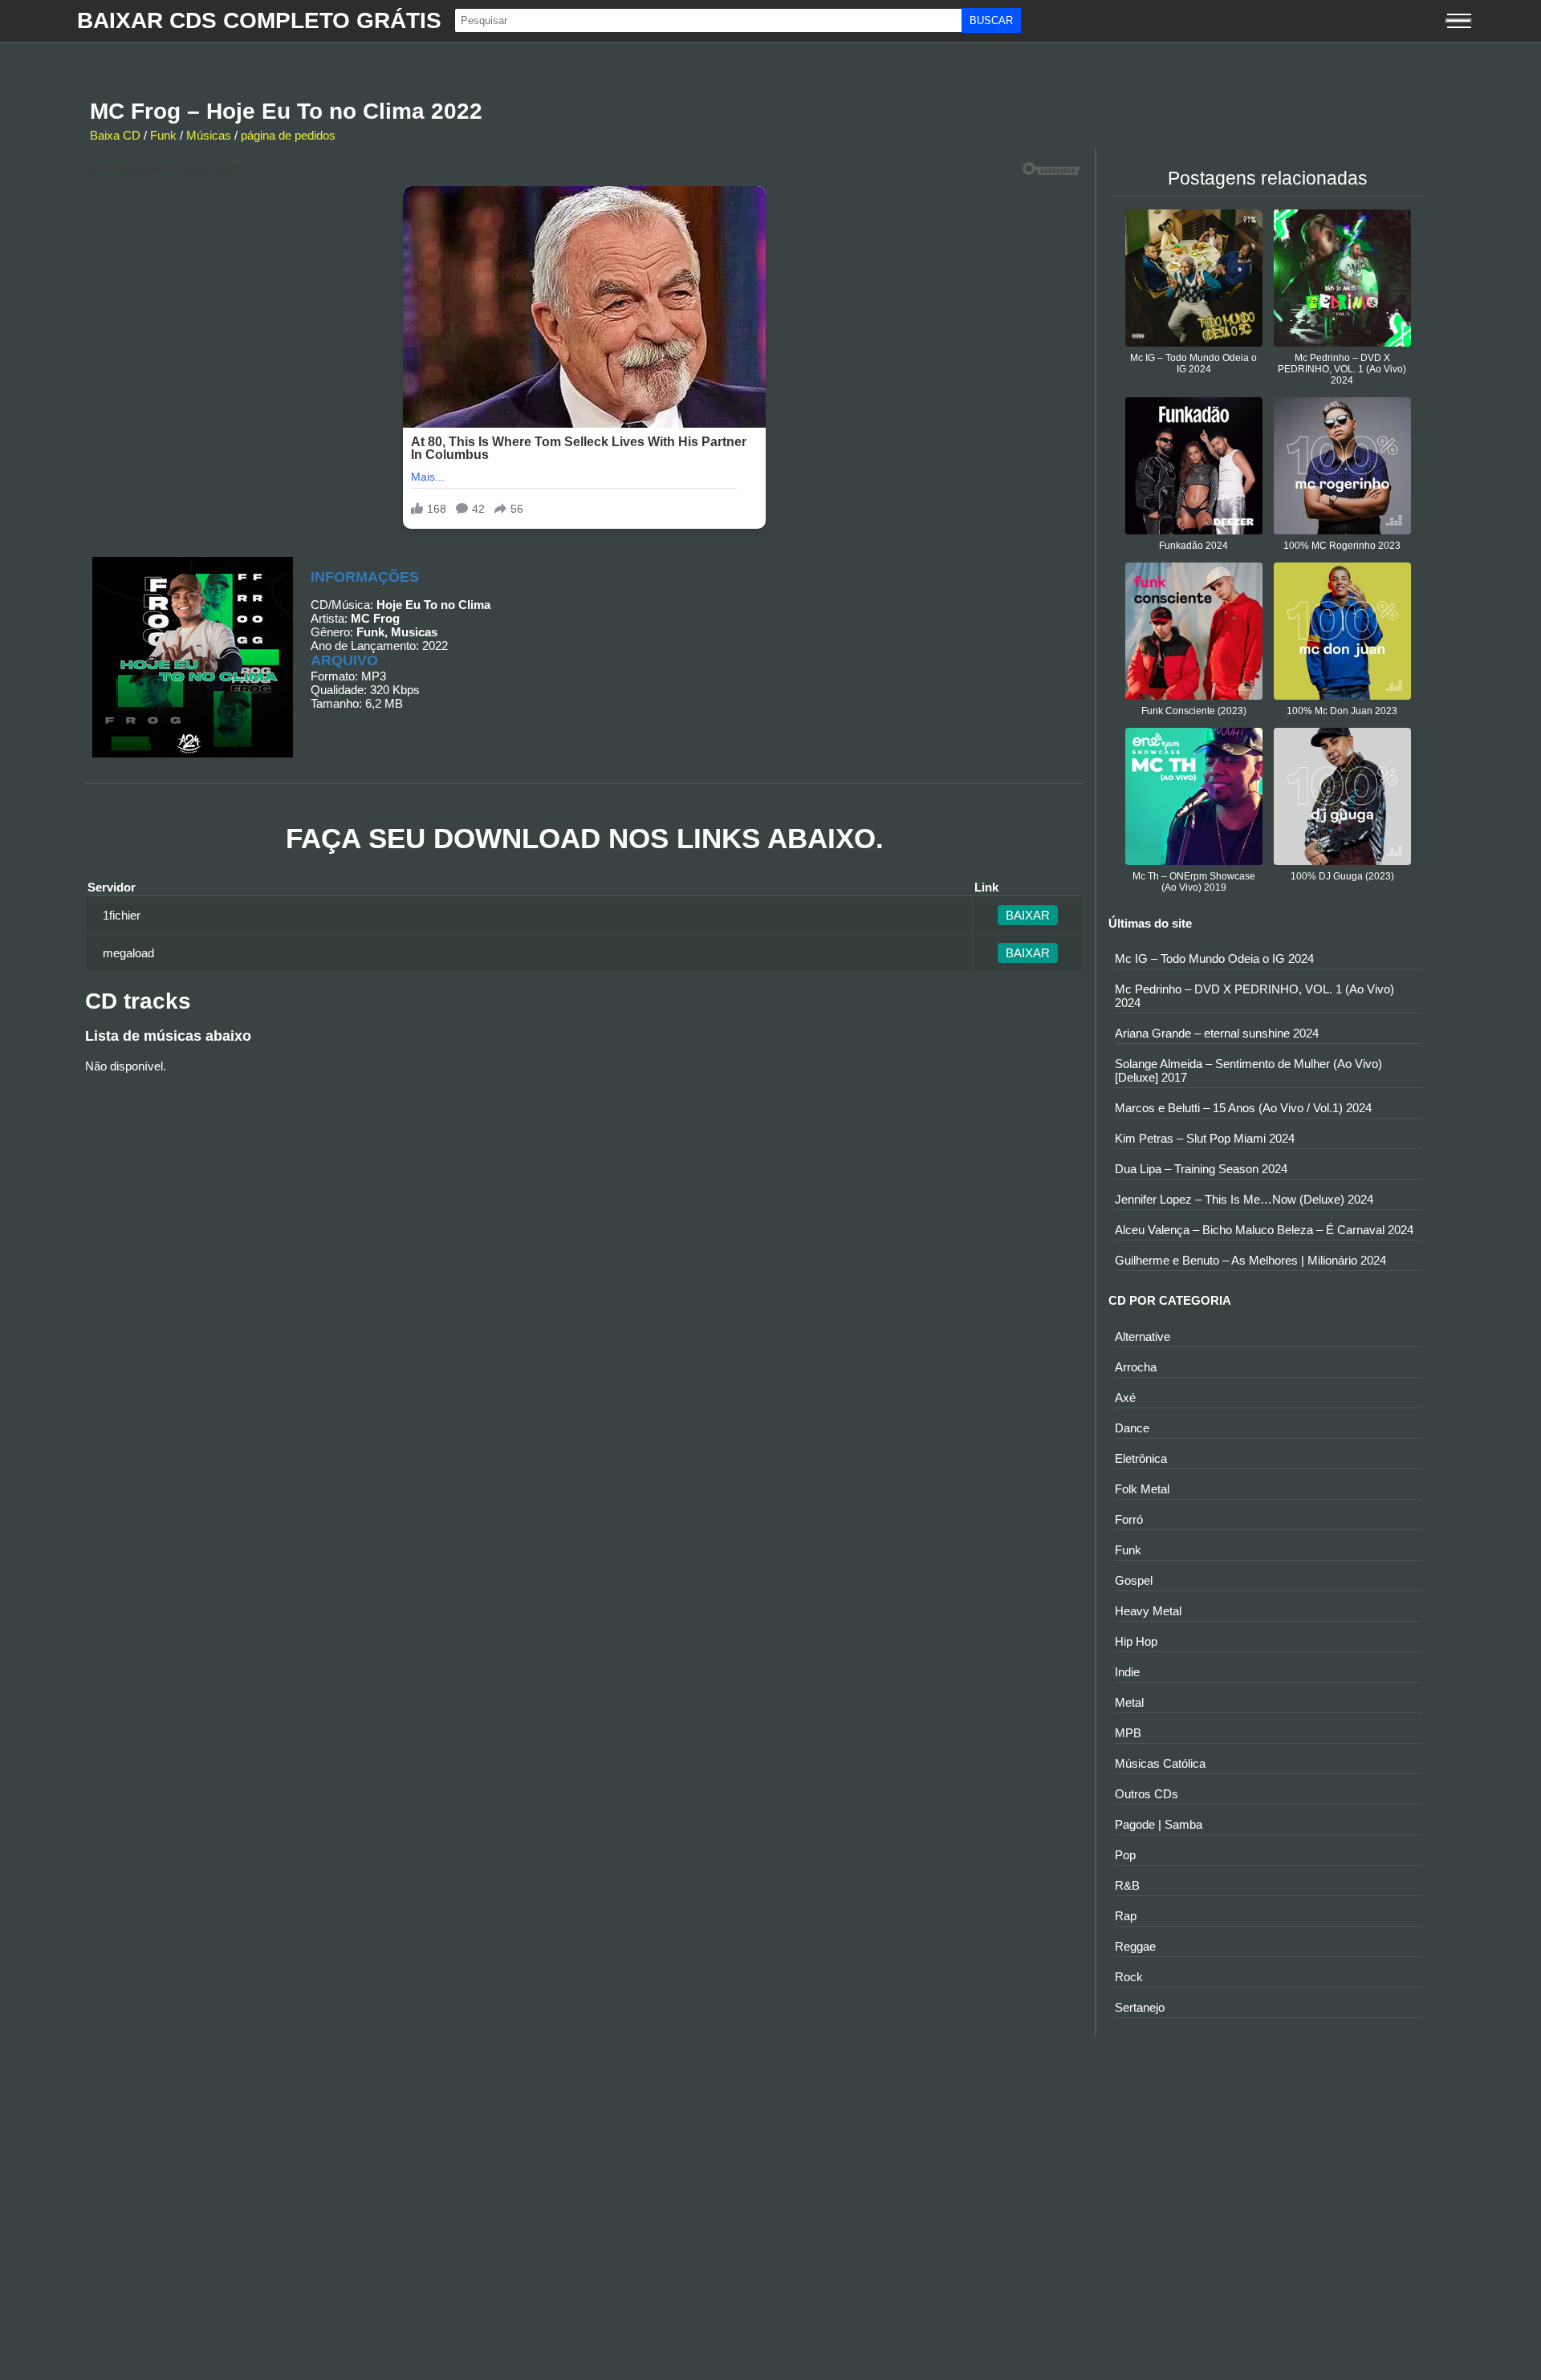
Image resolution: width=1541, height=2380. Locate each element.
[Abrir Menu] (1459, 21)
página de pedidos (288, 135)
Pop (1125, 1855)
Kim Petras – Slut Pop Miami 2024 (1205, 1138)
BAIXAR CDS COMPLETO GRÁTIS (259, 20)
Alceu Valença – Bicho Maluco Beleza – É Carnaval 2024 (1264, 1230)
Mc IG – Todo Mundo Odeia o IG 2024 (1193, 363)
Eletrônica (1141, 1458)
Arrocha (1136, 1367)
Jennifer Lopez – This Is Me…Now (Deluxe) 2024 (1244, 1199)
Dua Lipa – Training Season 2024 (1201, 1169)
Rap (1126, 1916)
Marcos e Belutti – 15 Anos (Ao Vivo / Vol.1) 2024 (1243, 1108)
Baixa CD (115, 135)
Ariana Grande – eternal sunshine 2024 (1217, 1033)
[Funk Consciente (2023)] (1194, 695)
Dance (1132, 1428)
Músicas (209, 135)
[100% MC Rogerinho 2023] (1342, 530)
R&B (1127, 1885)
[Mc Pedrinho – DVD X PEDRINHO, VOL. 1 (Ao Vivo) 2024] (1342, 342)
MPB (1128, 1733)
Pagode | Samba (1159, 1824)
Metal (1129, 1702)
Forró (1129, 1519)
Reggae (1135, 1946)
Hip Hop (1136, 1641)
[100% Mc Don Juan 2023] (1342, 695)
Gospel (1134, 1580)
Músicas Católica (1160, 1763)
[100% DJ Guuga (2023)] (1342, 861)
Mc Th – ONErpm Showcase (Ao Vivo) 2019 (1194, 882)
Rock (1129, 1977)
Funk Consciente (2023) (1194, 711)
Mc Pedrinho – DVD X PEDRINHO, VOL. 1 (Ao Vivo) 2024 (1342, 369)
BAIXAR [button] (1028, 915)
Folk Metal (1142, 1489)
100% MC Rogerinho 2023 (1342, 546)
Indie (1127, 1672)
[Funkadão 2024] (1194, 530)
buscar (991, 20)
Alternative (1143, 1336)
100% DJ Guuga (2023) (1342, 876)
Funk (163, 135)
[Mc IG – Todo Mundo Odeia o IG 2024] (1194, 342)
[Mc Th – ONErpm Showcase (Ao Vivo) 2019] (1194, 861)
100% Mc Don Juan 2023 (1342, 711)
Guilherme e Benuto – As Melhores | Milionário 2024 (1250, 1260)
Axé (1125, 1397)
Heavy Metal (1148, 1611)
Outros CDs (1147, 1794)
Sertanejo (1140, 2007)
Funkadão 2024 (1193, 546)
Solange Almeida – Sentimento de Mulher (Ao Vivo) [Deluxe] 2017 (1248, 1070)
